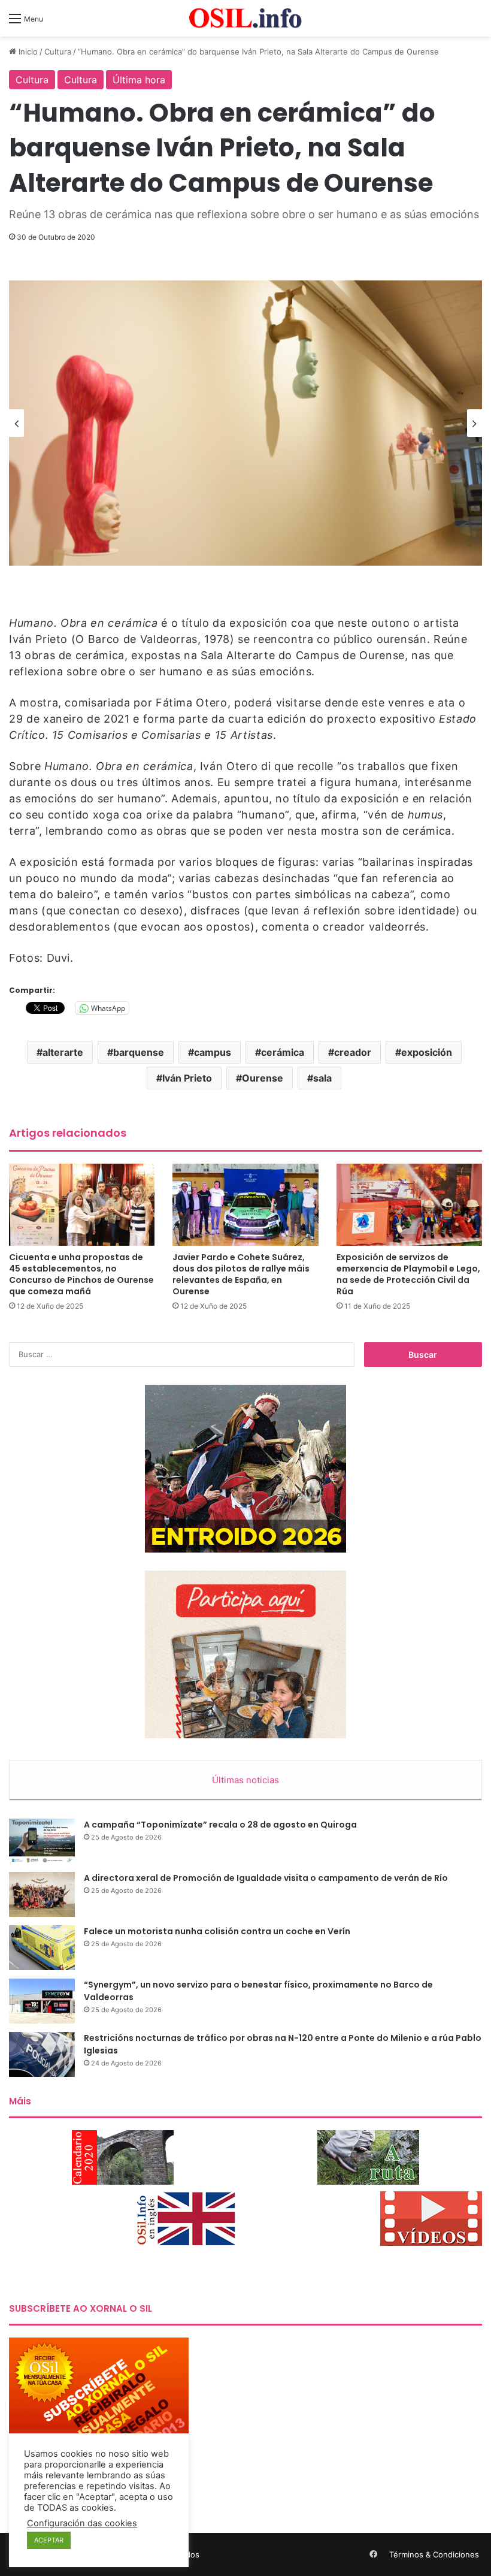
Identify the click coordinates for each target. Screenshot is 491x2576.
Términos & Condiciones (434, 2554)
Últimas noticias (245, 1780)
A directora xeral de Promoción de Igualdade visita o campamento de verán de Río (266, 1878)
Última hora (139, 80)
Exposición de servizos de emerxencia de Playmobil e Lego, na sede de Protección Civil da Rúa (408, 1274)
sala (322, 1078)
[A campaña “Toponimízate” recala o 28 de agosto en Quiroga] (42, 1841)
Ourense (263, 1078)
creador (353, 1052)
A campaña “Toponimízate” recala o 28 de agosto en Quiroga (220, 1825)
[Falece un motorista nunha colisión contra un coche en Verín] (42, 1948)
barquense (139, 1052)
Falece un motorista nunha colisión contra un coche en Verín (217, 1931)
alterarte (63, 1052)
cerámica (283, 1052)
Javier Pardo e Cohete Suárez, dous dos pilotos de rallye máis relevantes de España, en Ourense (241, 1274)
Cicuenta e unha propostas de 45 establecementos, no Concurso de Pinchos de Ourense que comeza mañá (81, 1274)
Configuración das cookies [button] (82, 2523)
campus (213, 1052)
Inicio (27, 52)
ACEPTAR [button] (49, 2540)
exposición (427, 1052)
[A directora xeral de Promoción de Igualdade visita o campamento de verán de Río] (42, 1894)
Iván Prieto (187, 1078)
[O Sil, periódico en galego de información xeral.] (245, 18)
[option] (245, 423)
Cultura (58, 52)
